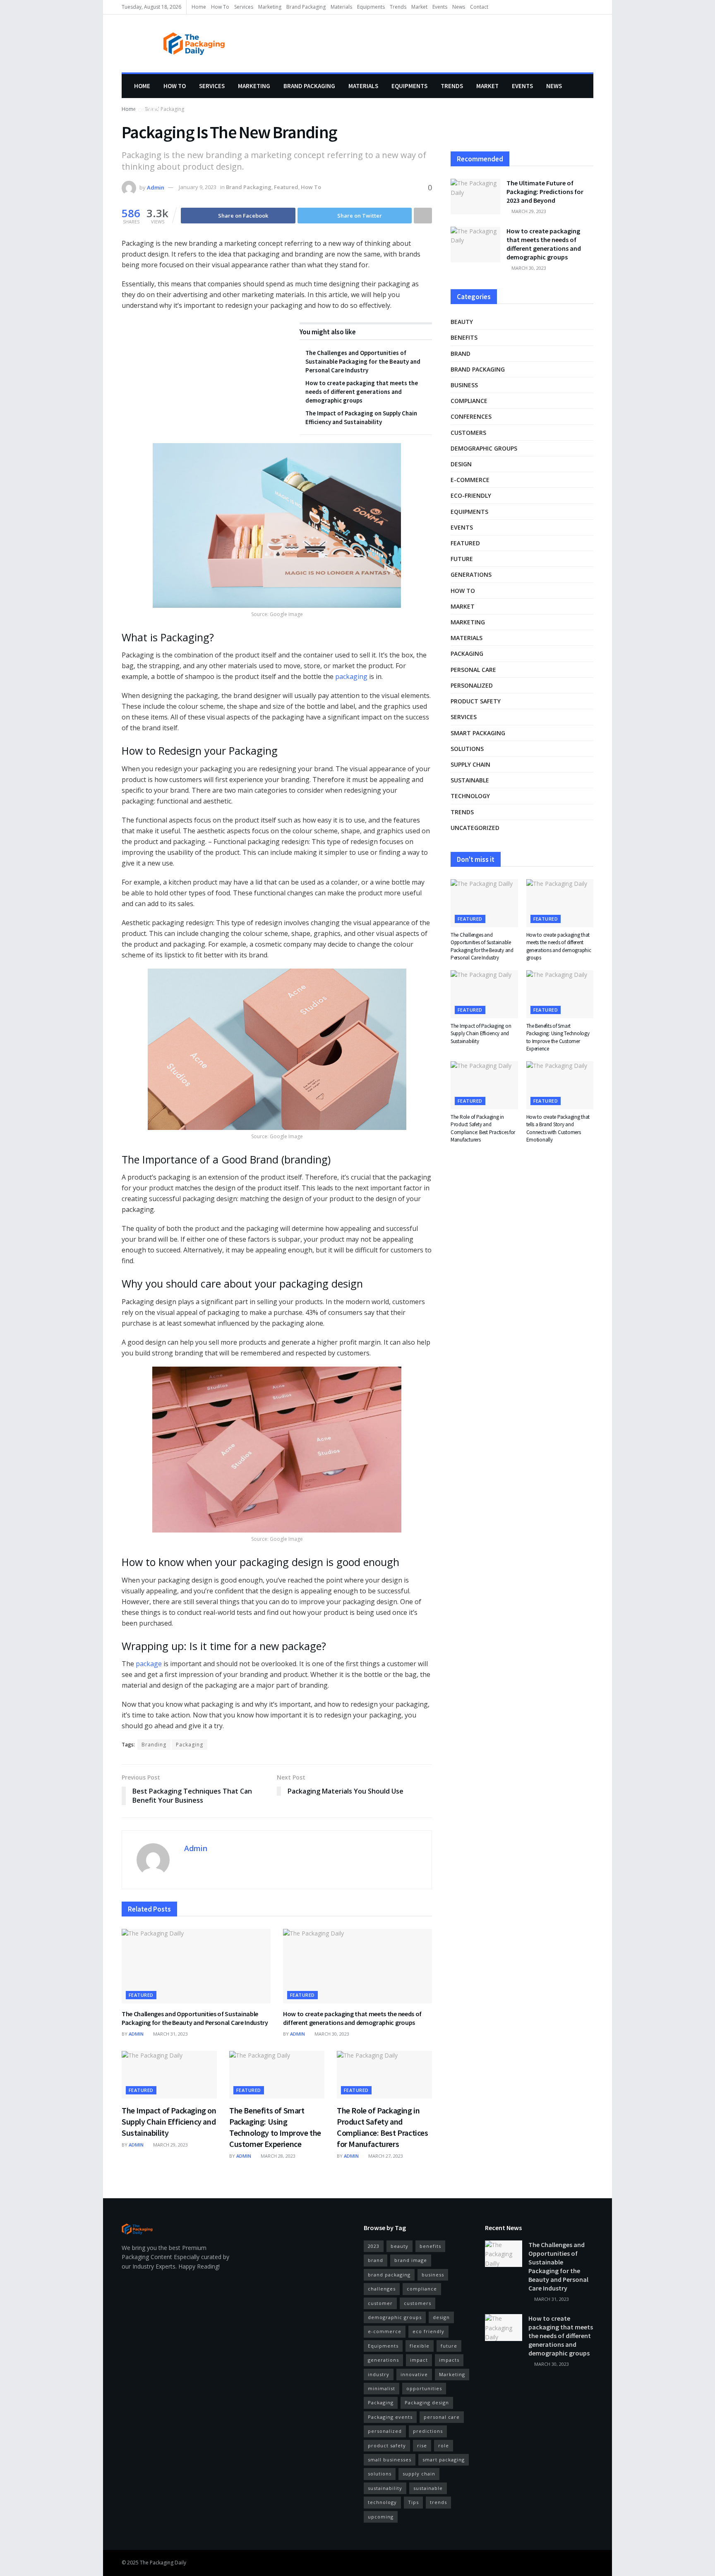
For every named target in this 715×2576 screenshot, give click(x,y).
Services (244, 7)
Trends (398, 7)
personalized (472, 685)
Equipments (371, 7)
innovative (414, 2374)
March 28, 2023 (277, 2156)
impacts (449, 2360)
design (461, 464)
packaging (351, 676)
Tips (413, 2502)
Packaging (190, 1745)
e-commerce (470, 480)
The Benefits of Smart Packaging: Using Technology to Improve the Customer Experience (558, 1037)
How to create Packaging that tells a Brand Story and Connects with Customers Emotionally (558, 1128)
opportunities (424, 2388)
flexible (420, 2346)
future (462, 559)
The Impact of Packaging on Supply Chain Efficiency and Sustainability (169, 2121)
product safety (476, 701)
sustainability (385, 2488)
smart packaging (478, 733)
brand (461, 354)
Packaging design (427, 2402)
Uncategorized (475, 828)
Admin (156, 187)
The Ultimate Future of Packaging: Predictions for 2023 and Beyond (545, 192)
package (149, 1664)
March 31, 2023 (170, 2034)
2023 (374, 2246)
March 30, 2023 (331, 2034)
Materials (341, 7)
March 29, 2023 (170, 2145)
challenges (382, 2289)
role (444, 2445)
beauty (462, 322)
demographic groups (484, 448)
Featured (286, 187)
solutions (467, 749)
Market (419, 7)
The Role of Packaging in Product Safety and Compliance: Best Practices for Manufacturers (483, 1128)
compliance (469, 401)
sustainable (470, 780)
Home (199, 7)
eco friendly (428, 2331)
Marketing (270, 7)
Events (440, 7)
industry (379, 2374)
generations (471, 574)
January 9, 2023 (198, 187)
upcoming (381, 2517)
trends (438, 2502)
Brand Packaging (306, 7)
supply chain (470, 764)
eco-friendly (471, 495)
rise (422, 2445)
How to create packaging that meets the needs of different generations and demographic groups (362, 392)
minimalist (381, 2388)
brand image (411, 2260)
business (464, 385)
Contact (479, 7)
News (459, 7)
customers (468, 433)
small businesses (390, 2460)
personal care (473, 670)
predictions (428, 2431)
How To (220, 7)
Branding (154, 1745)
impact (419, 2360)
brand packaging (389, 2275)
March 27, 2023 (385, 2156)
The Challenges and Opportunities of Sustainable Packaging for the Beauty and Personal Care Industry (363, 361)
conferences (471, 416)
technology (470, 796)
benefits (464, 337)
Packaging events (390, 2417)
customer (380, 2303)
